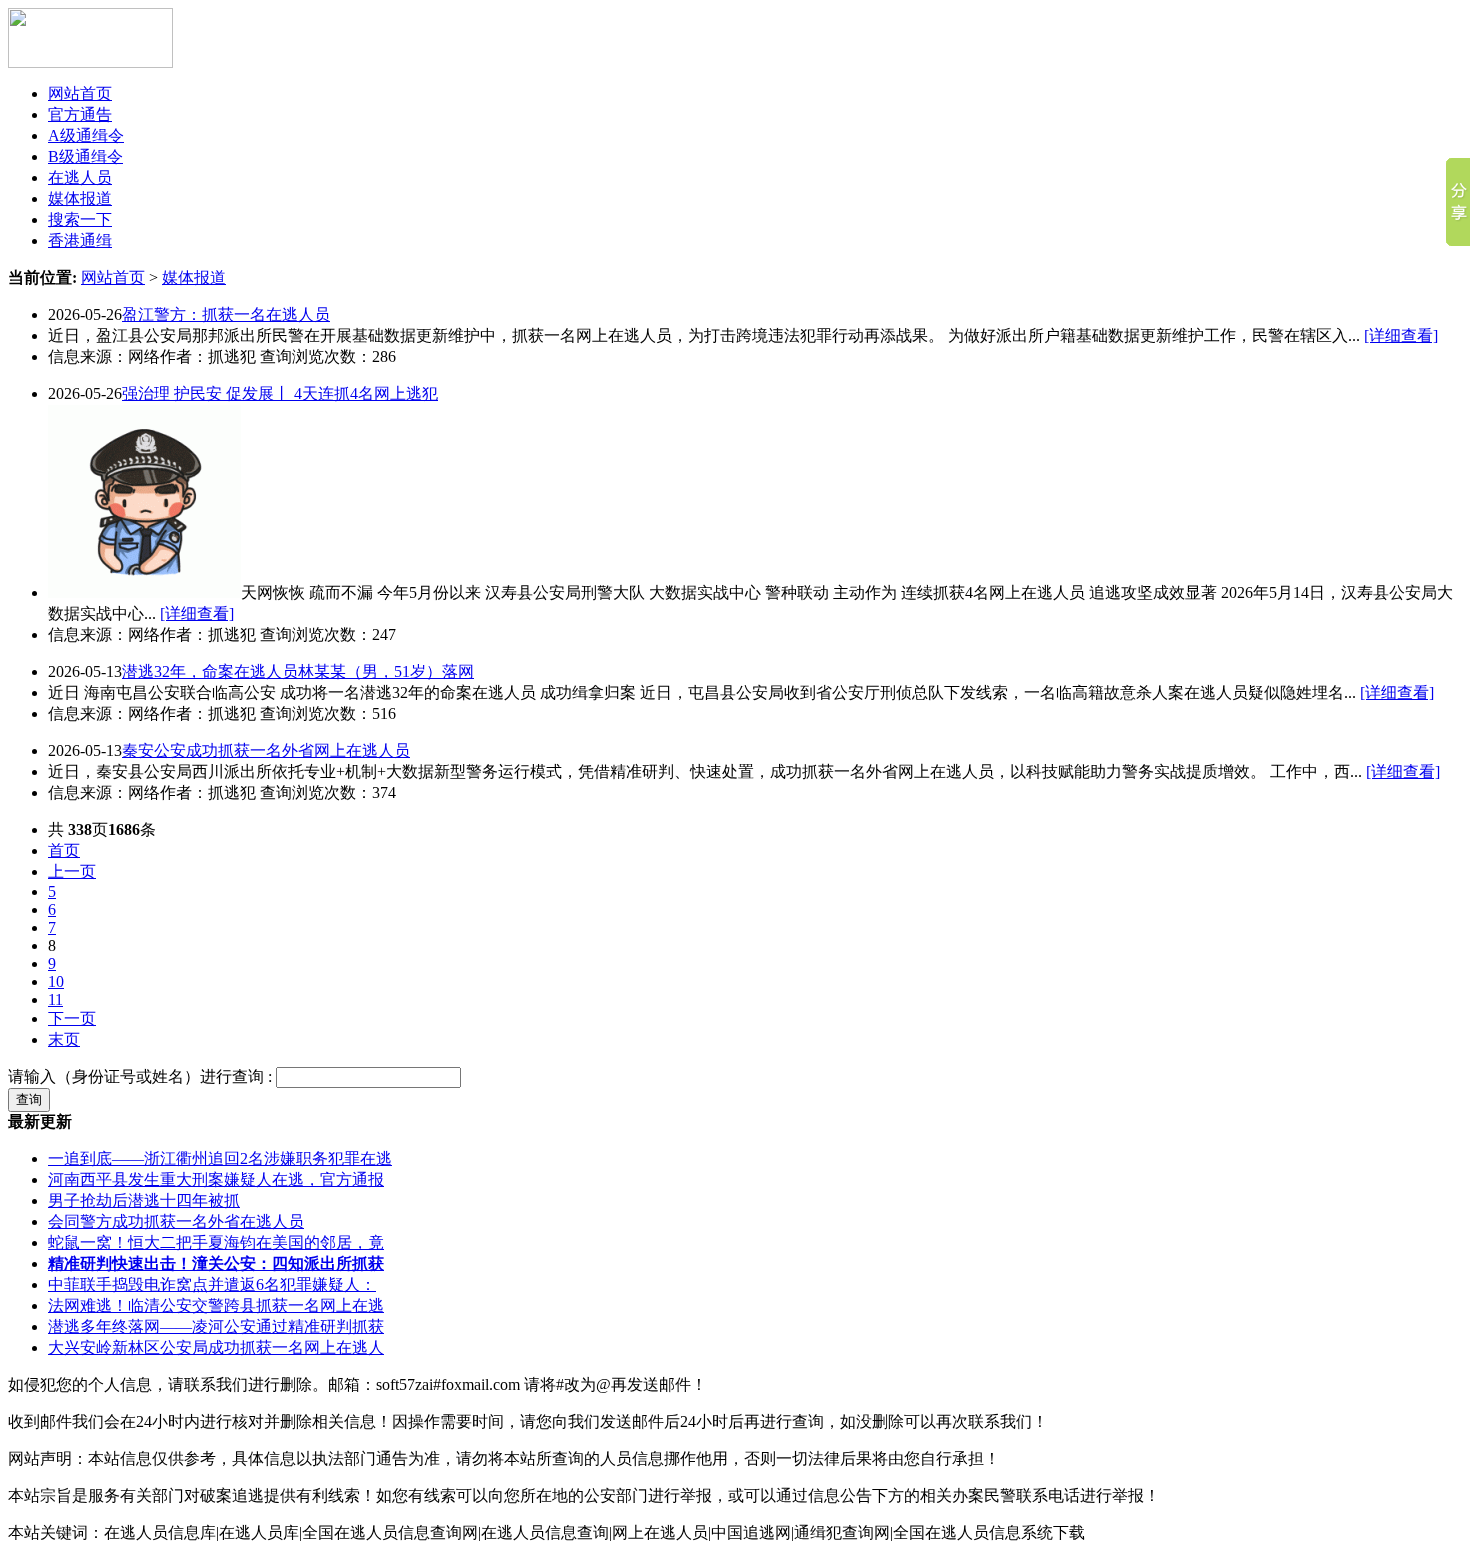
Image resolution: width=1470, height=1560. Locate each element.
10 (56, 981)
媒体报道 (80, 198)
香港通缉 (80, 240)
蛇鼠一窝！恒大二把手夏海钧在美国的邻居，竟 (216, 1242)
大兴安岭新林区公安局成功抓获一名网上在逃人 (216, 1347)
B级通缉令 (85, 156)
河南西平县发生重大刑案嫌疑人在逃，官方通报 (216, 1179)
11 (55, 999)
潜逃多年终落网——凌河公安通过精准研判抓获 (216, 1326)
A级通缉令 (86, 135)
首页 (64, 850)
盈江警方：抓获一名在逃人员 (226, 314)
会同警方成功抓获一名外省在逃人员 (176, 1221)
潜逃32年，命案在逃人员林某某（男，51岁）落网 (298, 671)
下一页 (72, 1018)
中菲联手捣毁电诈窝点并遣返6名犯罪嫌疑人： (212, 1284)
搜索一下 (80, 219)
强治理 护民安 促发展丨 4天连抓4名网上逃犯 (280, 393)
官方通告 (80, 114)
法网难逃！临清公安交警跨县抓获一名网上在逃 (216, 1305)
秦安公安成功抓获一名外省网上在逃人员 (266, 750)
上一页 (72, 871)
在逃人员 (80, 177)
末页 (64, 1039)
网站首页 (80, 93)
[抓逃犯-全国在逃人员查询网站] (90, 62)
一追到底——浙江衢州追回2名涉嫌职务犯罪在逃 (220, 1158)
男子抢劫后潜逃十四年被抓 (144, 1200)
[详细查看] (1401, 335)
